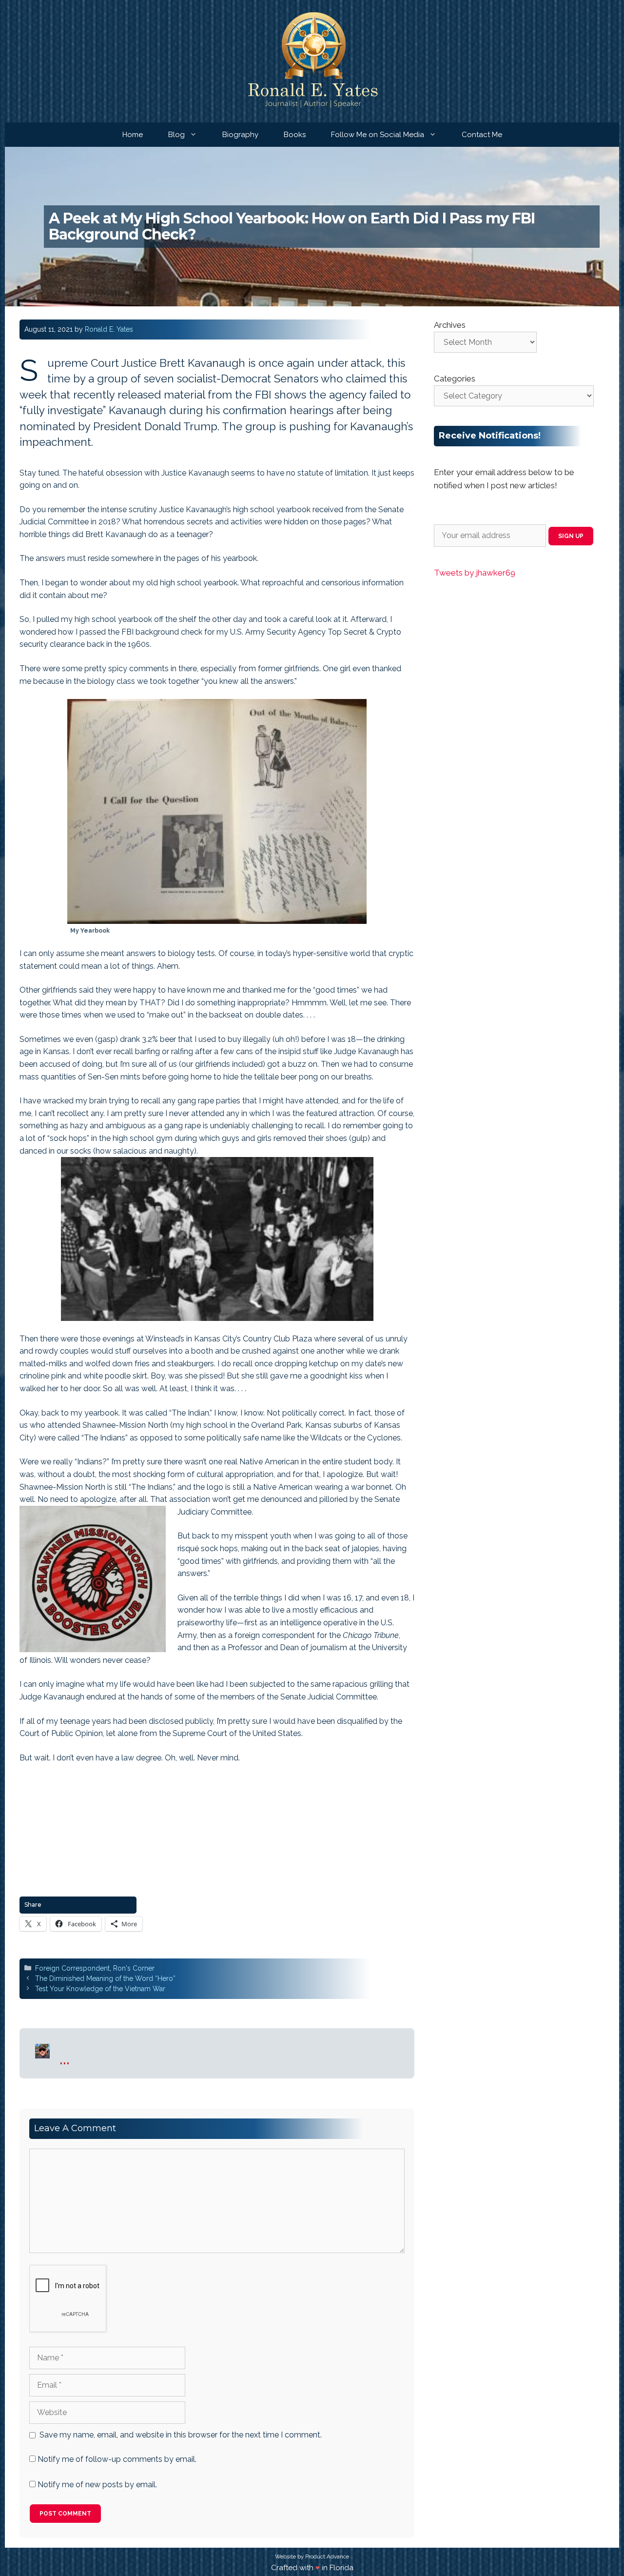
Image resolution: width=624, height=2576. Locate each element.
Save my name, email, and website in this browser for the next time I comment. (181, 2435)
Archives (450, 325)
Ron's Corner (134, 1968)
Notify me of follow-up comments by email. (117, 2459)
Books (295, 135)
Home (133, 135)
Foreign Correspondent (72, 1968)
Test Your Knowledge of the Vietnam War (100, 1989)
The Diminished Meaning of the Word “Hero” (105, 1978)
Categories (455, 379)
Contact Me (482, 135)
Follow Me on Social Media (378, 135)
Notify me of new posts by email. (97, 2485)
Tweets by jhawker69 (475, 573)
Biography (240, 135)
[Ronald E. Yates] (312, 61)
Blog (176, 135)
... (65, 2058)
